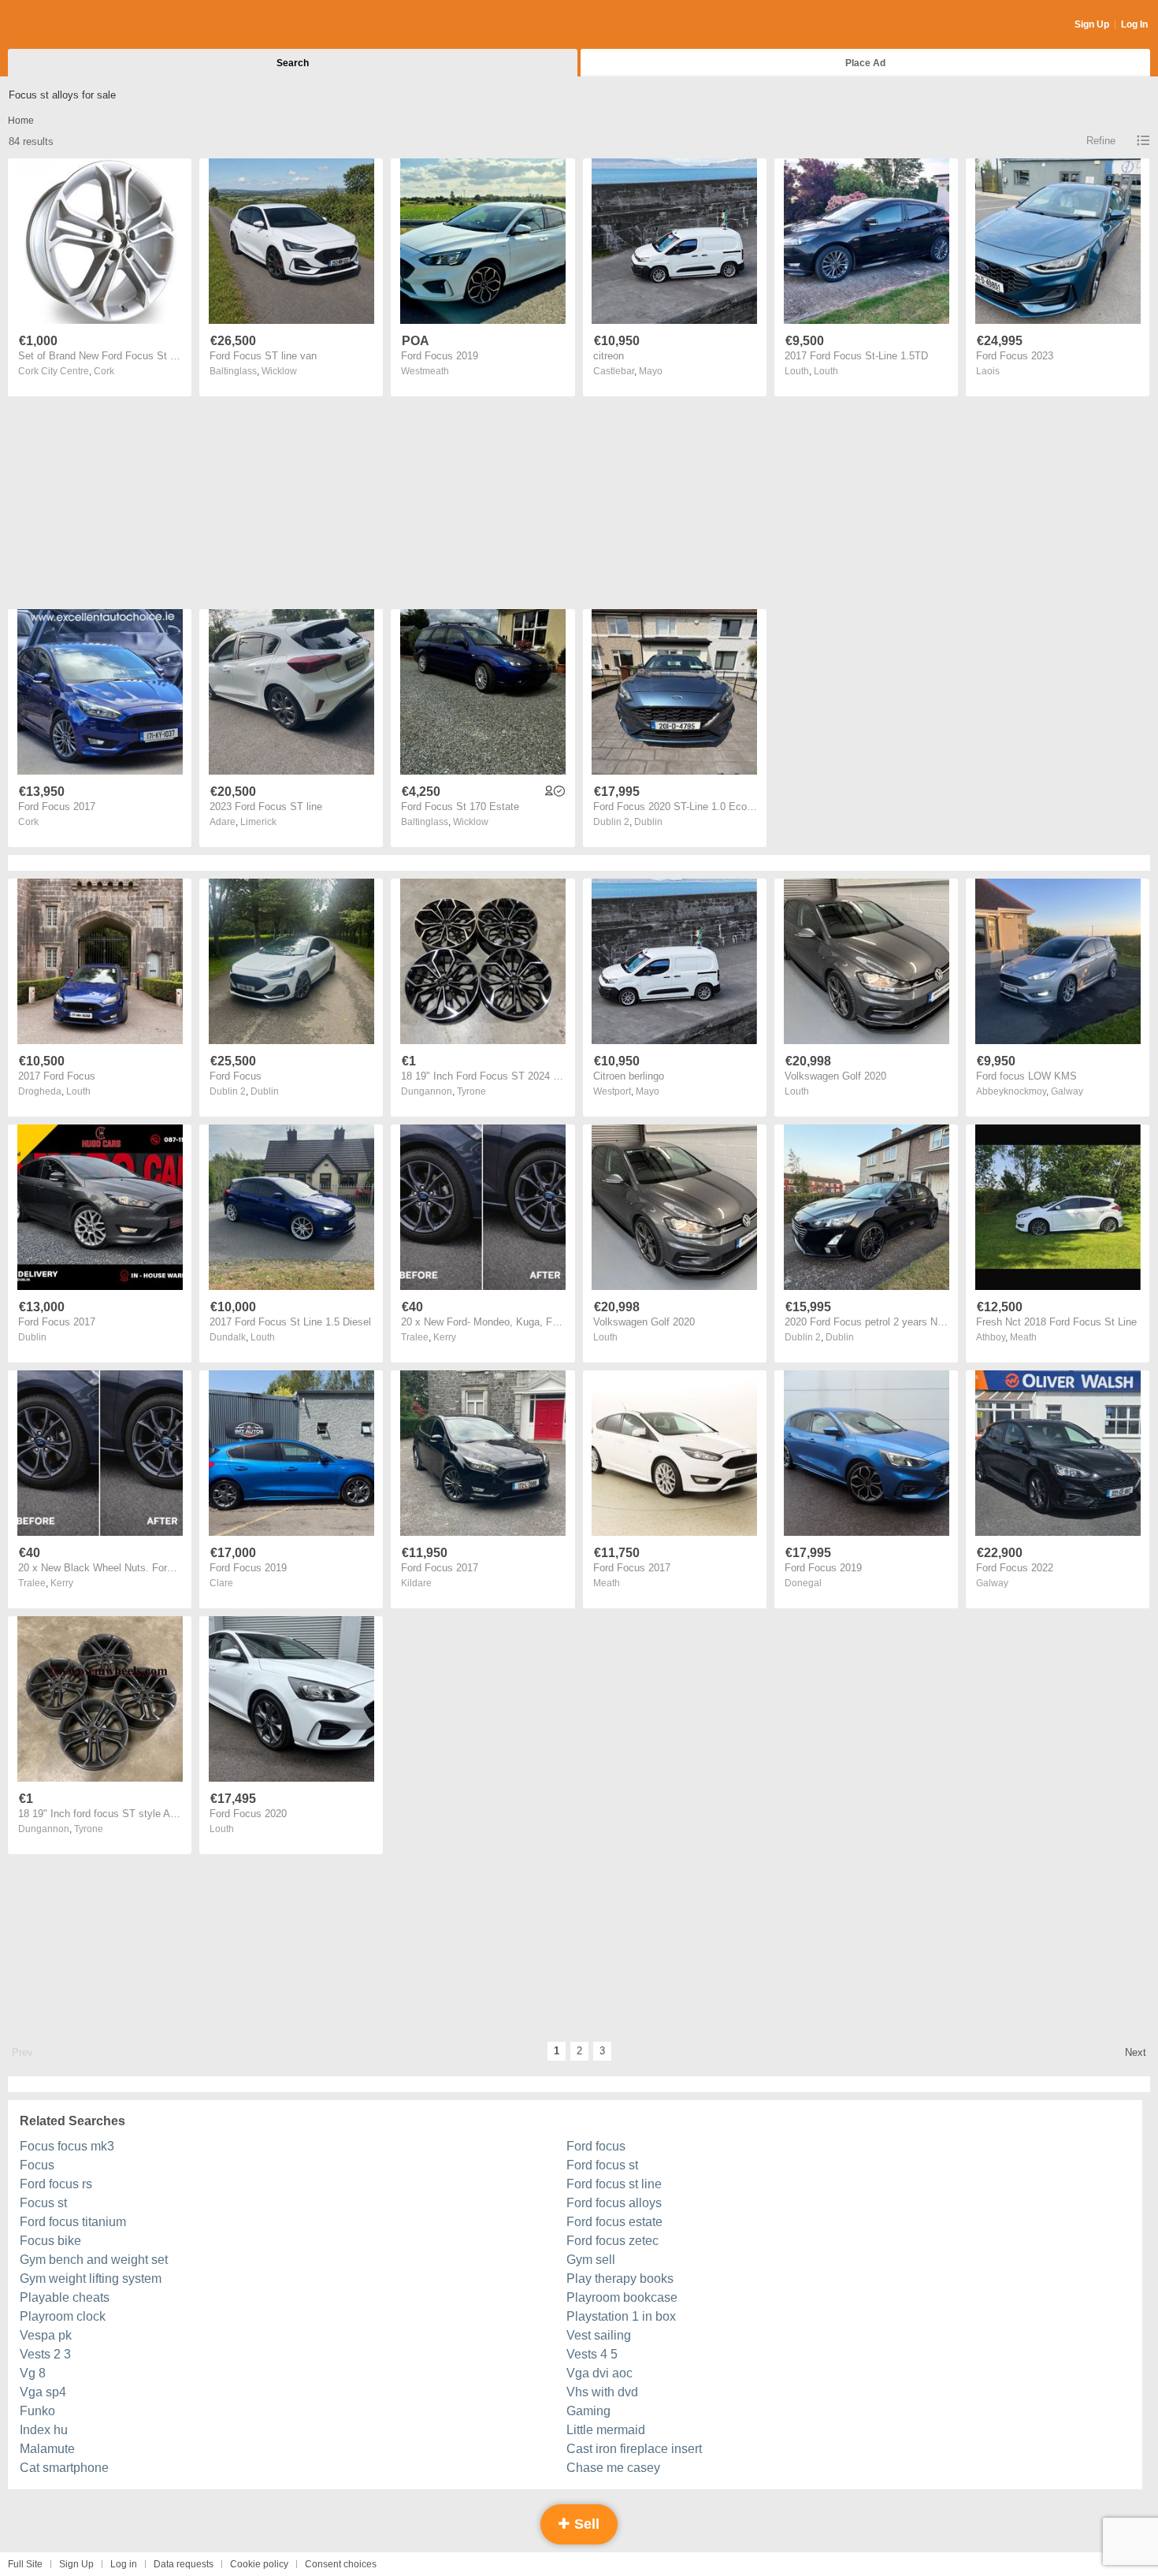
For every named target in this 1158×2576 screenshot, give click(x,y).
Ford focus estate (614, 2222)
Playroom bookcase (622, 2297)
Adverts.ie (70, 25)
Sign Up (1092, 24)
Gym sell (591, 2260)
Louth (826, 371)
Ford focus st (602, 2165)
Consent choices (341, 2564)
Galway (1067, 1091)
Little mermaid (606, 2430)
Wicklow (279, 371)
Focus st (43, 2203)
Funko (37, 2411)
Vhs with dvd (602, 2392)
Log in (124, 2564)
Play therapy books (620, 2279)
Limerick (258, 822)
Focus (37, 2165)
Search (293, 63)
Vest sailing (599, 2335)
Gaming (588, 2411)
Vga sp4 (43, 2392)
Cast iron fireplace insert (634, 2449)
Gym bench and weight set (94, 2260)
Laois (988, 371)
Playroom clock (63, 2316)
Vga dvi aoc (599, 2373)
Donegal (803, 1583)
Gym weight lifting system (91, 2279)
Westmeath (425, 371)
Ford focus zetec (612, 2241)
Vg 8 (33, 2373)
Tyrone (471, 1091)
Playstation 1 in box (621, 2316)
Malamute (47, 2449)
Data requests (184, 2564)
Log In (1134, 24)
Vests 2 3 (45, 2354)
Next (1136, 2052)
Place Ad (865, 63)
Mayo (651, 371)
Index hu (44, 2430)
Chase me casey (613, 2468)
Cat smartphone (64, 2468)
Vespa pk (46, 2335)
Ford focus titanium (73, 2222)
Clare (221, 1583)
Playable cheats (65, 2297)
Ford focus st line (614, 2184)
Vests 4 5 (592, 2354)
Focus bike (50, 2241)
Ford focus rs (56, 2184)
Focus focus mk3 (67, 2146)
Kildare (416, 1583)
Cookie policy (259, 2564)
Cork (104, 371)
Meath (1023, 1337)
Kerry (445, 1337)
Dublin (648, 822)
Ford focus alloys (614, 2203)
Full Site (25, 2564)
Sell (585, 2524)
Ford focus (596, 2146)
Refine (1101, 141)
